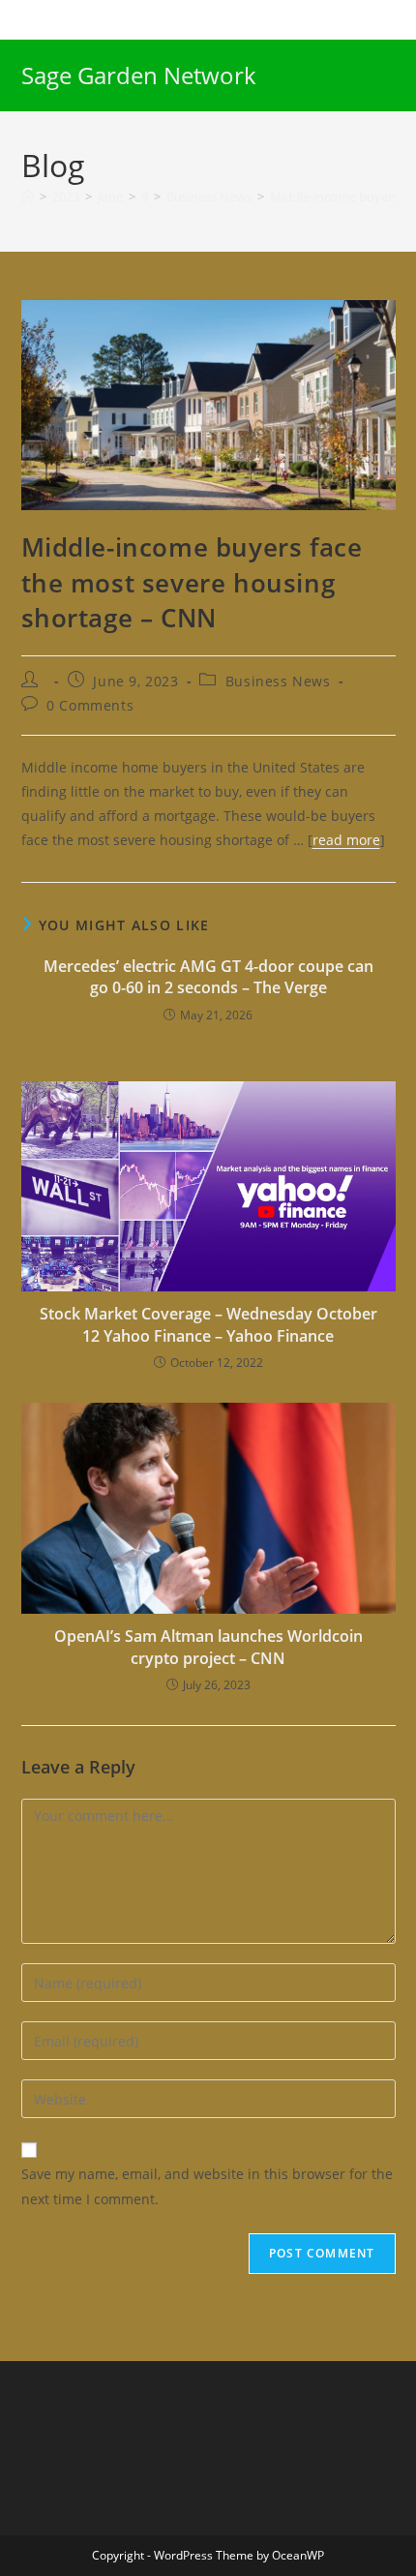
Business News (278, 681)
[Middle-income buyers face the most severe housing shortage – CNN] (208, 403)
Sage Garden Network (139, 75)
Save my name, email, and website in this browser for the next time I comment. (207, 2186)
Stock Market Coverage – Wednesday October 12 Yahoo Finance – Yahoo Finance (208, 1324)
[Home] (28, 197)
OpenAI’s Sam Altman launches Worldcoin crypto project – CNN (208, 1647)
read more (346, 840)
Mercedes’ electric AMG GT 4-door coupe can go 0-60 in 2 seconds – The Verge (208, 977)
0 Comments (90, 705)
